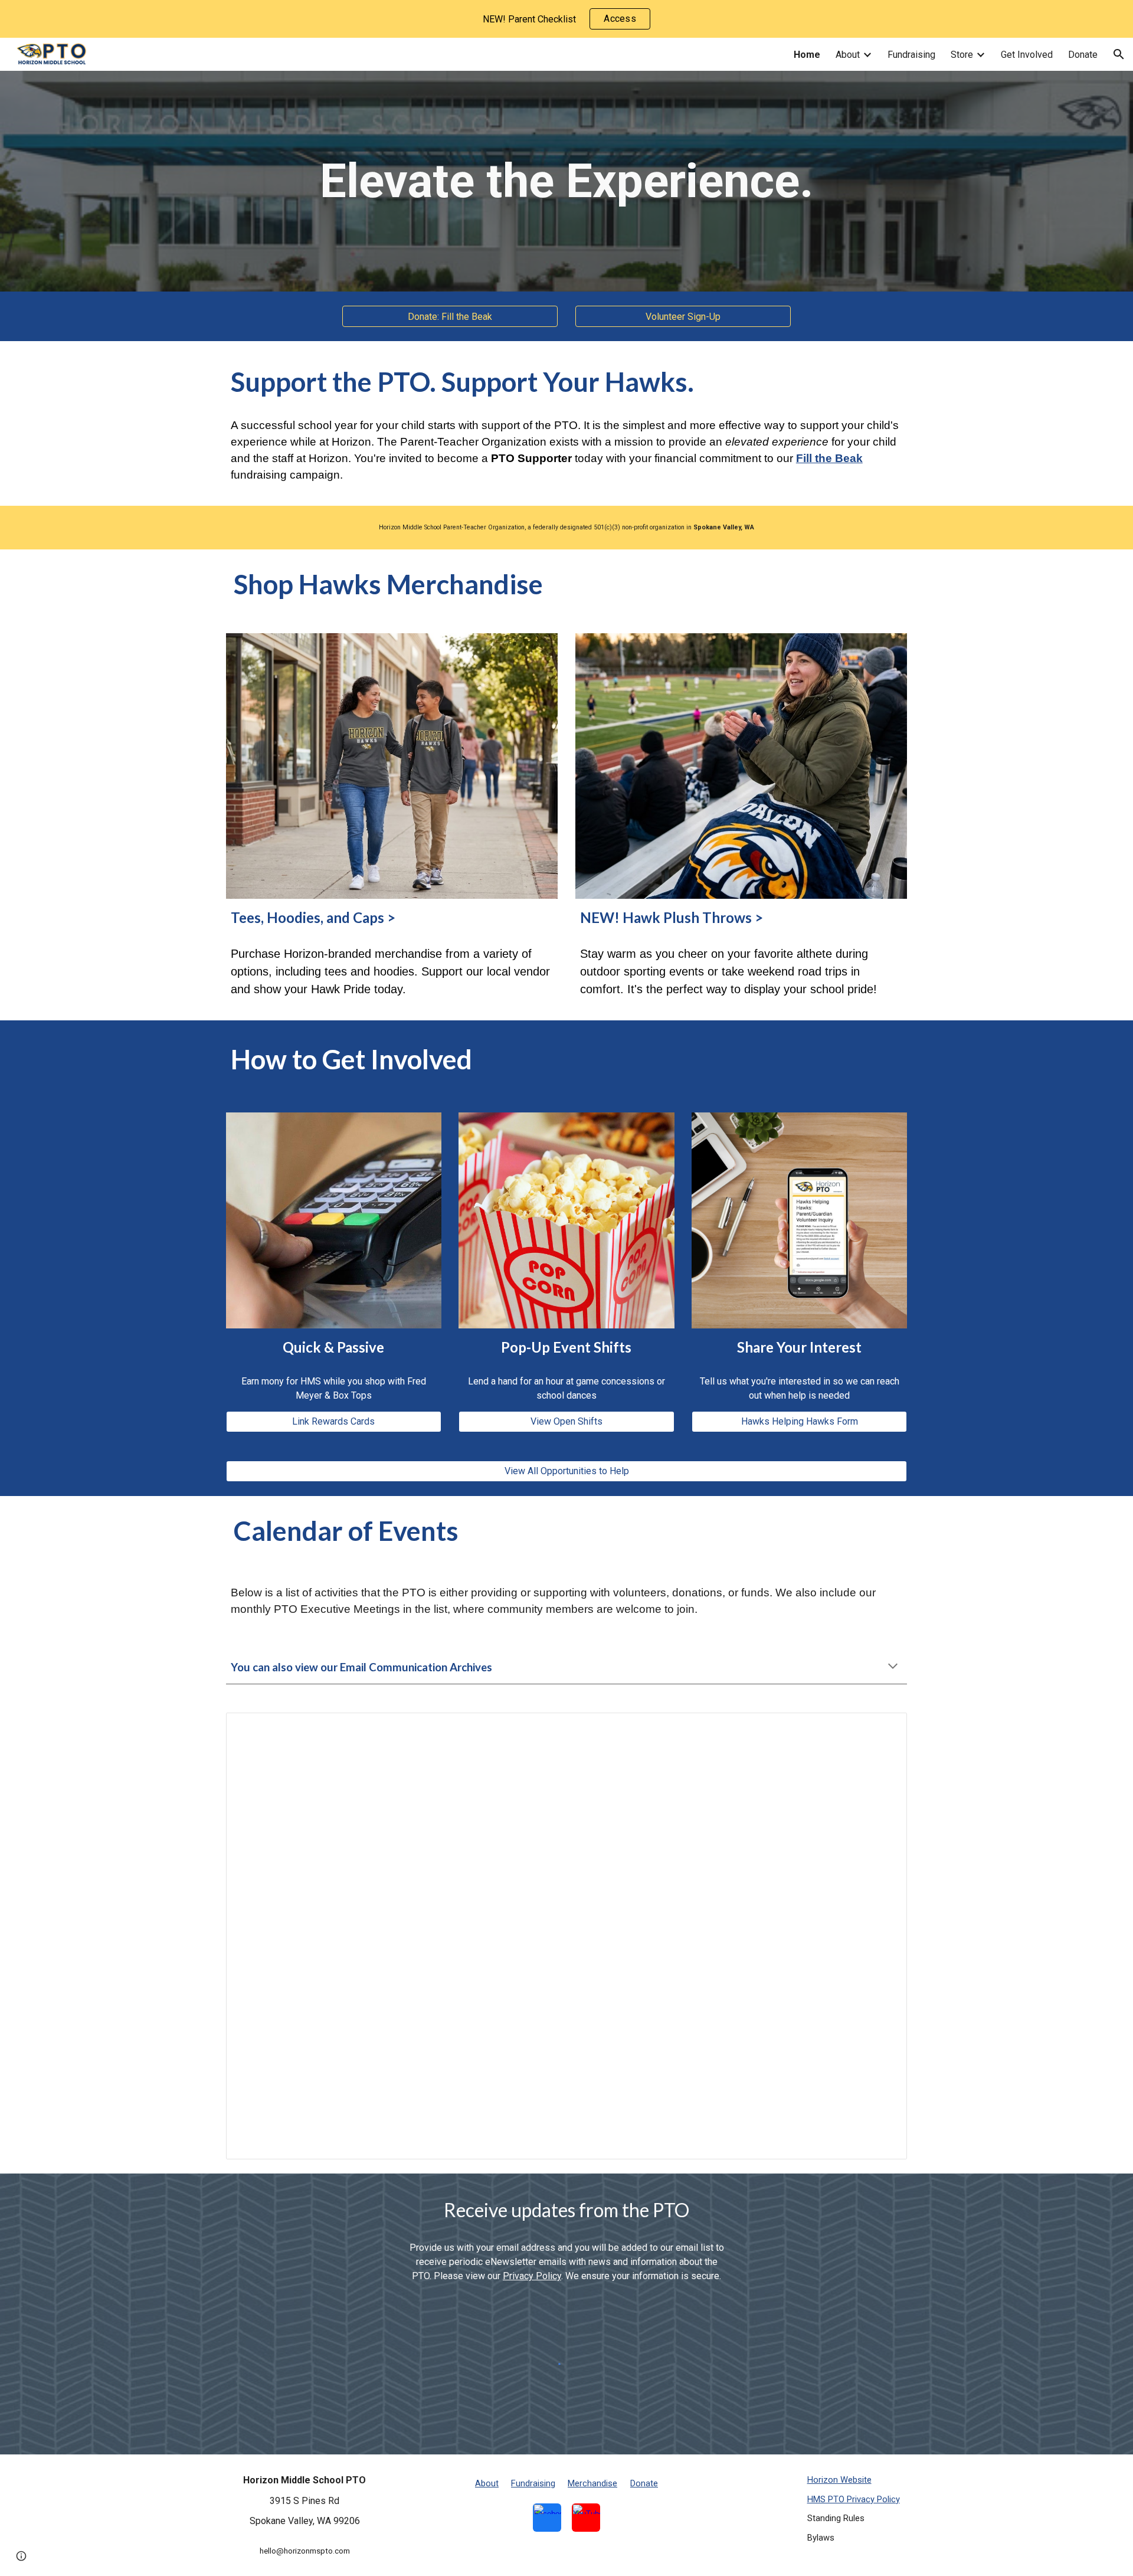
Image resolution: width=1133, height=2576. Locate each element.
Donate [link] (1083, 55)
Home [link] (807, 55)
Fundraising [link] (911, 55)
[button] (1119, 54)
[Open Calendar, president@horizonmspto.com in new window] (885, 1728)
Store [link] (962, 55)
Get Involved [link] (1027, 55)
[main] (566, 181)
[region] (566, 19)
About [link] (848, 55)
